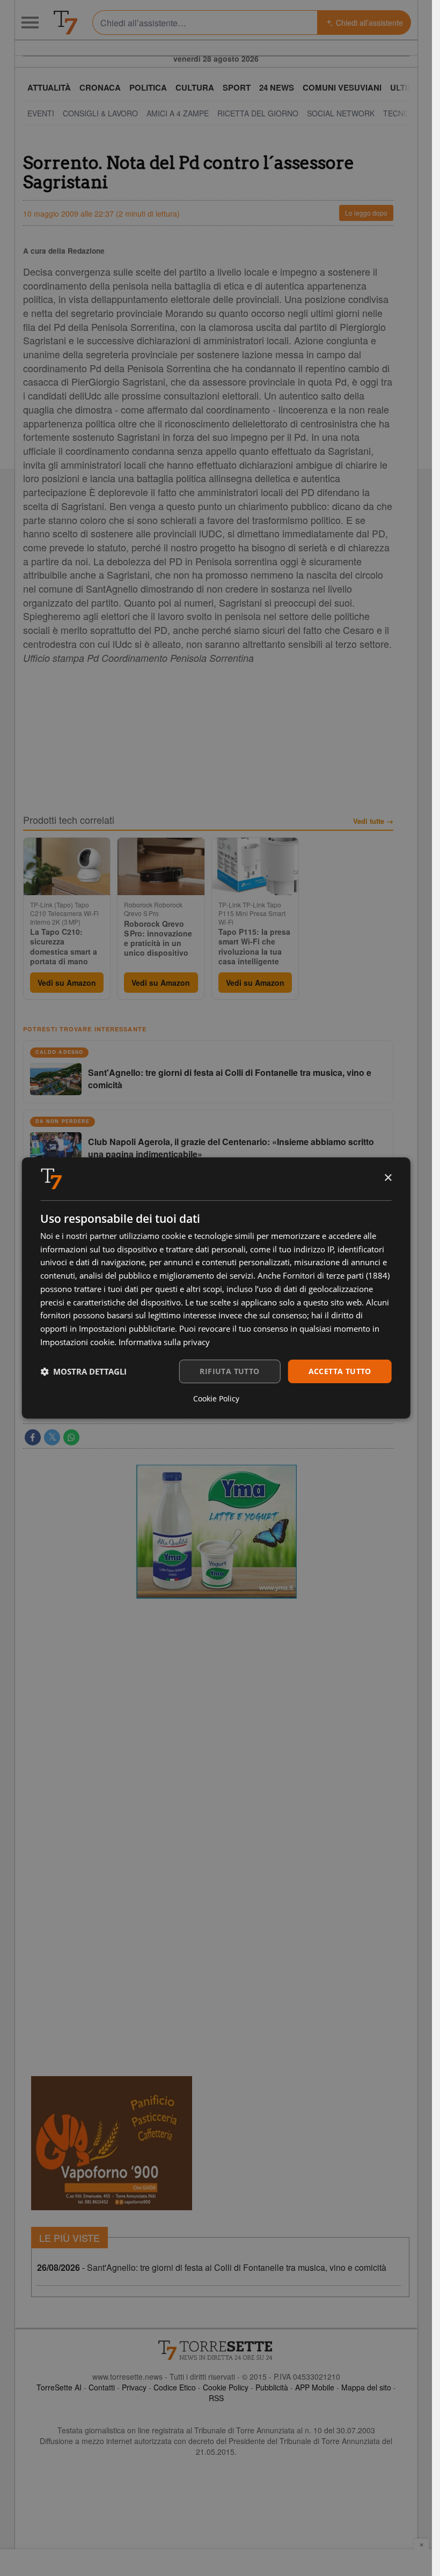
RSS (216, 2398)
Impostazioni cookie (77, 1342)
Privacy (134, 2387)
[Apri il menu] (30, 23)
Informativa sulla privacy (164, 1342)
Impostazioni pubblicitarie (127, 1328)
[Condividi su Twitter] (52, 1437)
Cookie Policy (226, 2387)
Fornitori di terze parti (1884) (336, 1275)
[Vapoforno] (112, 2143)
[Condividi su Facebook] (33, 1437)
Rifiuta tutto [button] (229, 1371)
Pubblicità (272, 2387)
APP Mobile (315, 2387)
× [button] (388, 1178)
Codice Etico (175, 2387)
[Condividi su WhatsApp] (71, 1437)
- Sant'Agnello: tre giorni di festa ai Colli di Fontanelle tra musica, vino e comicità (212, 2267)
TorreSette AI (59, 2387)
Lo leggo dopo (366, 213)
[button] (83, 1371)
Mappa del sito (366, 2387)
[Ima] (216, 1532)
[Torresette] (65, 23)
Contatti (102, 2387)
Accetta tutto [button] (340, 1371)
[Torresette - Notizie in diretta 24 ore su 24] (216, 2350)
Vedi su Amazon (67, 983)
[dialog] (216, 1288)
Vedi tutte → (373, 821)
